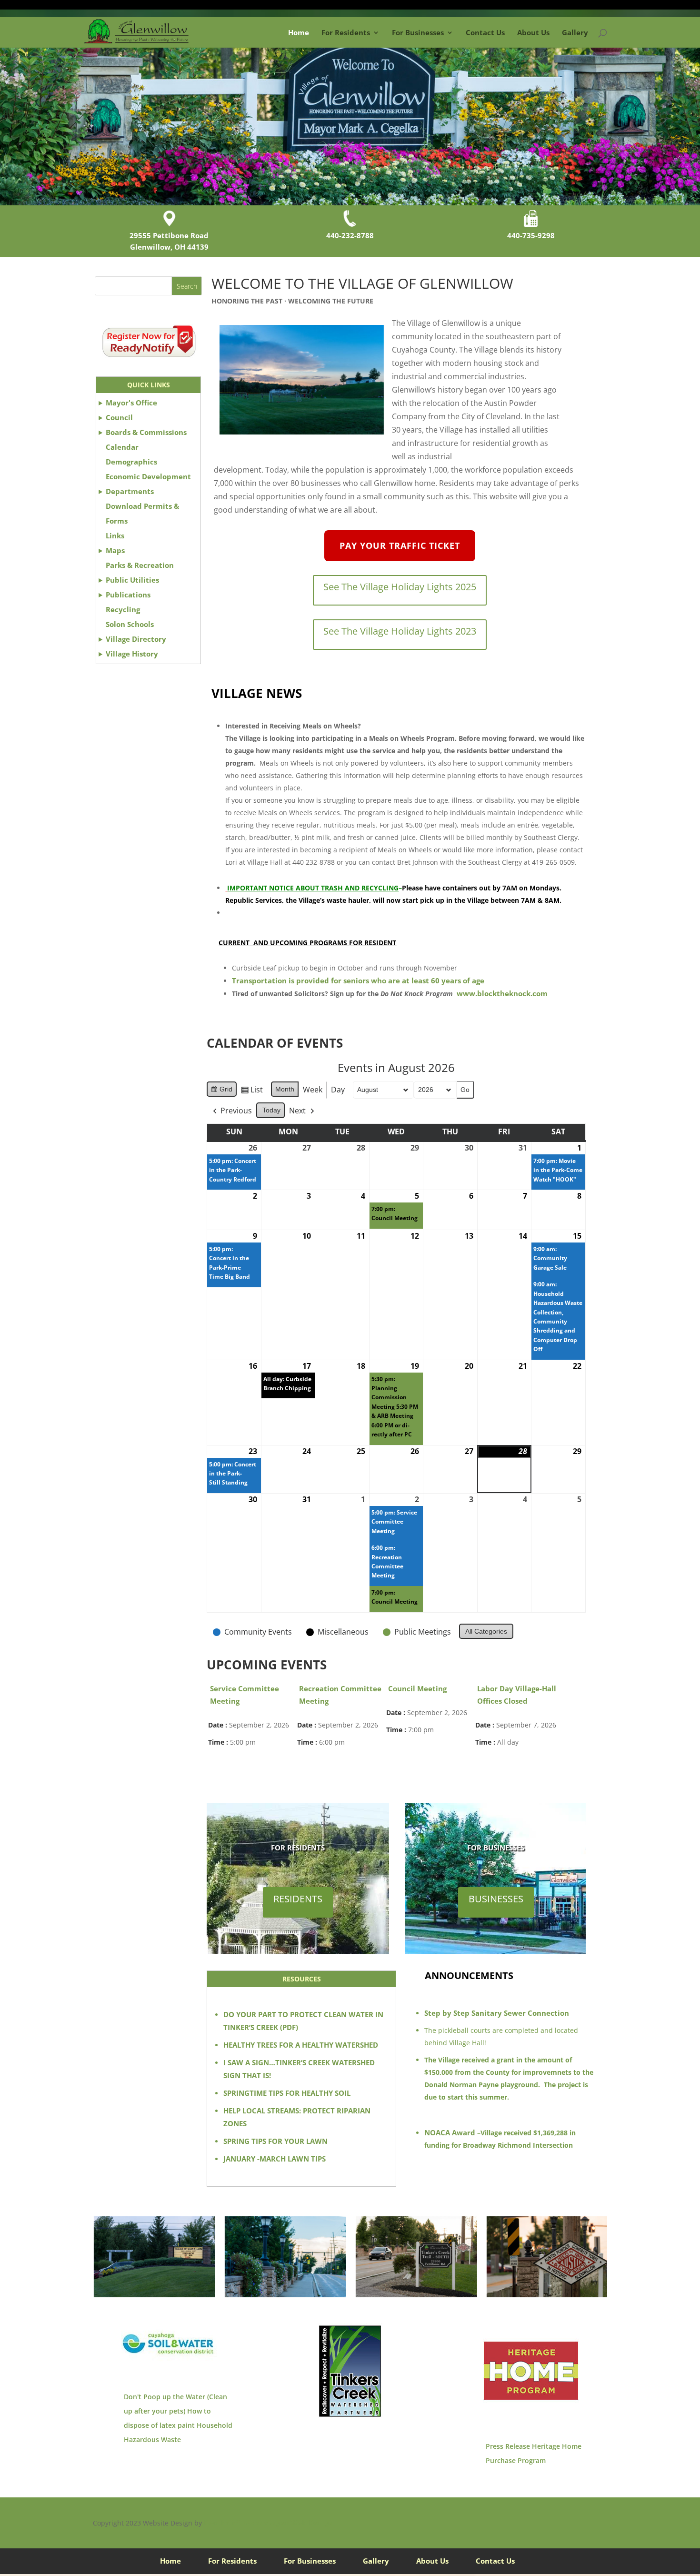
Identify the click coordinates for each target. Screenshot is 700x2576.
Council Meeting (417, 1688)
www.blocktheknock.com (502, 993)
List (252, 1091)
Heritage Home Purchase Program (534, 2453)
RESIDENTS (298, 1899)
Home (299, 32)
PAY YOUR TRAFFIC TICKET (400, 546)
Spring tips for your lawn (275, 2141)
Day (338, 1090)
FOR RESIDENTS (298, 1848)
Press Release (508, 2446)
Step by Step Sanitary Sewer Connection (497, 2013)
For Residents (346, 32)
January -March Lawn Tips (275, 2159)
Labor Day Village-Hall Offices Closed (517, 1695)
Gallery (575, 32)
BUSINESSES (496, 1899)
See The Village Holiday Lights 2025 (400, 587)
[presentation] (81, 2257)
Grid (221, 1091)
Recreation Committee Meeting (340, 1695)
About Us (533, 32)
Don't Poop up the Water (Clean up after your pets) (175, 2404)
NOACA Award (450, 2132)
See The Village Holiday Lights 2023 (400, 631)
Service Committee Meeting (245, 1695)
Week (313, 1090)
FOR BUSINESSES (496, 1848)
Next (297, 1111)
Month (285, 1089)
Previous (236, 1111)
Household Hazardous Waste (178, 2432)
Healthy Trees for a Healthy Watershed (301, 2045)
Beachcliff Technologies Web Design (268, 2523)
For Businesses (418, 32)
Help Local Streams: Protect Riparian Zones (297, 2117)
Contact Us (485, 32)
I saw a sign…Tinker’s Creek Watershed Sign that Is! (299, 2069)
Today (271, 1110)
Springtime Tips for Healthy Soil (287, 2093)
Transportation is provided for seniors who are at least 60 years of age (358, 980)
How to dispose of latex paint (167, 2418)
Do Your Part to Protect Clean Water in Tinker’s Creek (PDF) (303, 2021)
